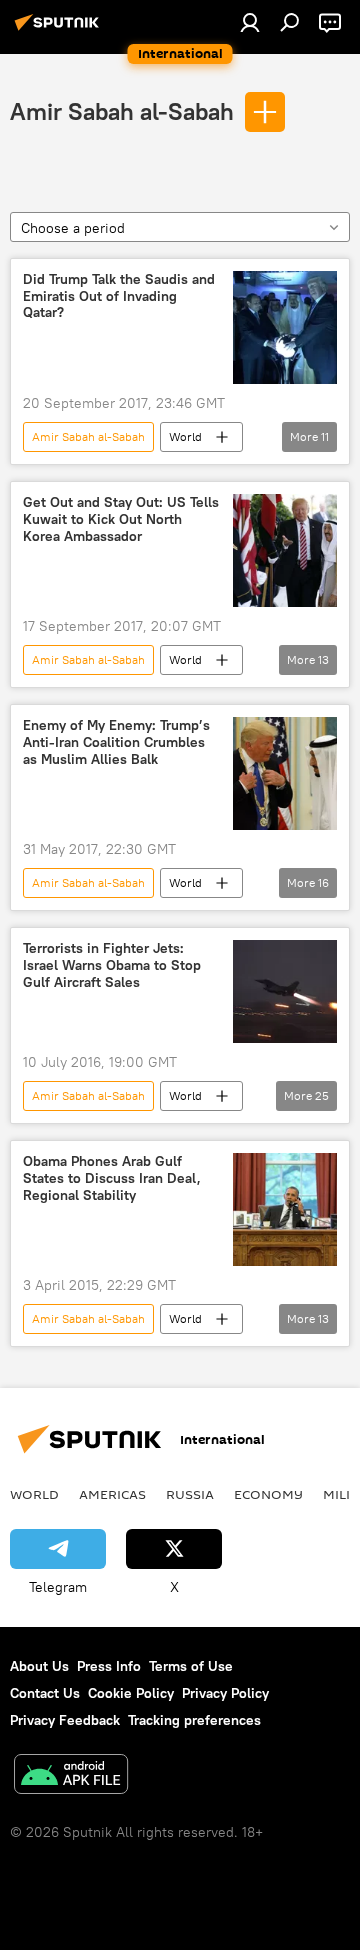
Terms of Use (191, 1666)
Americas (112, 1494)
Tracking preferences (194, 1720)
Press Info (109, 1666)
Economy (268, 1494)
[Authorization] (250, 22)
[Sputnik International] (60, 30)
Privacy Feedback (65, 1720)
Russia (190, 1494)
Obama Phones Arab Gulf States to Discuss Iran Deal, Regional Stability (112, 1178)
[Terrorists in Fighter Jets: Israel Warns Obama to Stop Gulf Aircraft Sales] (285, 991)
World (185, 436)
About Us (39, 1666)
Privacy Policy (225, 1693)
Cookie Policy (131, 1693)
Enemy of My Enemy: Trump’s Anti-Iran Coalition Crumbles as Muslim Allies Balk (116, 742)
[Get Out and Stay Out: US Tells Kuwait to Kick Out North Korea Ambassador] (285, 550)
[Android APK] (71, 1776)
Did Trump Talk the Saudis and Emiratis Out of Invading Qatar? (119, 296)
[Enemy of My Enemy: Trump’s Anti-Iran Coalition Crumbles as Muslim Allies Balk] (285, 773)
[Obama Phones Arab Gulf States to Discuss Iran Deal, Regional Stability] (285, 1209)
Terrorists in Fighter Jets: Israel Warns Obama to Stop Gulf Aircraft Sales (112, 965)
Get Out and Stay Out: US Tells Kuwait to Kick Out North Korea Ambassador (121, 519)
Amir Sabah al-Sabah (122, 111)
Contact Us (45, 1693)
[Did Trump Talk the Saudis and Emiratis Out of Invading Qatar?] (285, 327)
